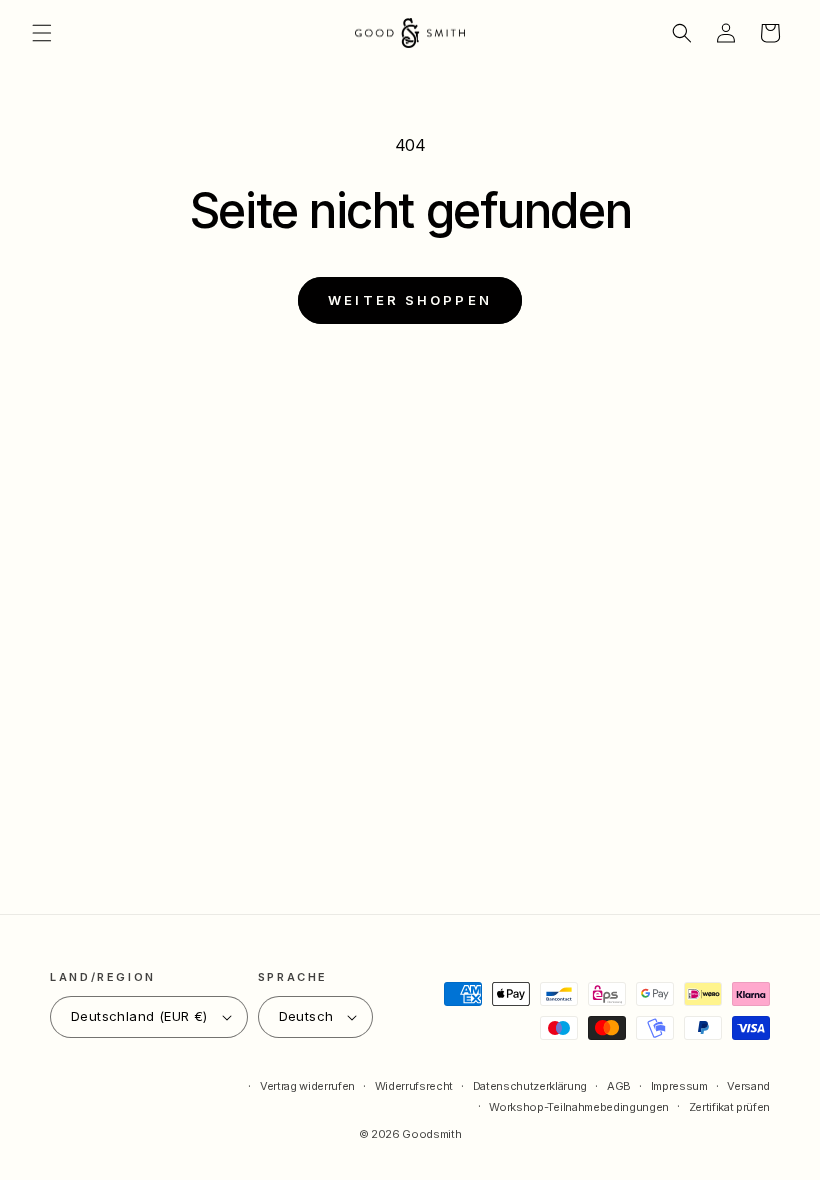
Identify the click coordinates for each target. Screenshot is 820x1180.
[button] (42, 33)
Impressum (679, 1086)
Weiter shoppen (410, 300)
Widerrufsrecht (414, 1086)
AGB (619, 1086)
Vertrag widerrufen (307, 1086)
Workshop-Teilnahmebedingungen (578, 1107)
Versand (748, 1086)
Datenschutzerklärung (530, 1086)
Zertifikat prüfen (729, 1107)
